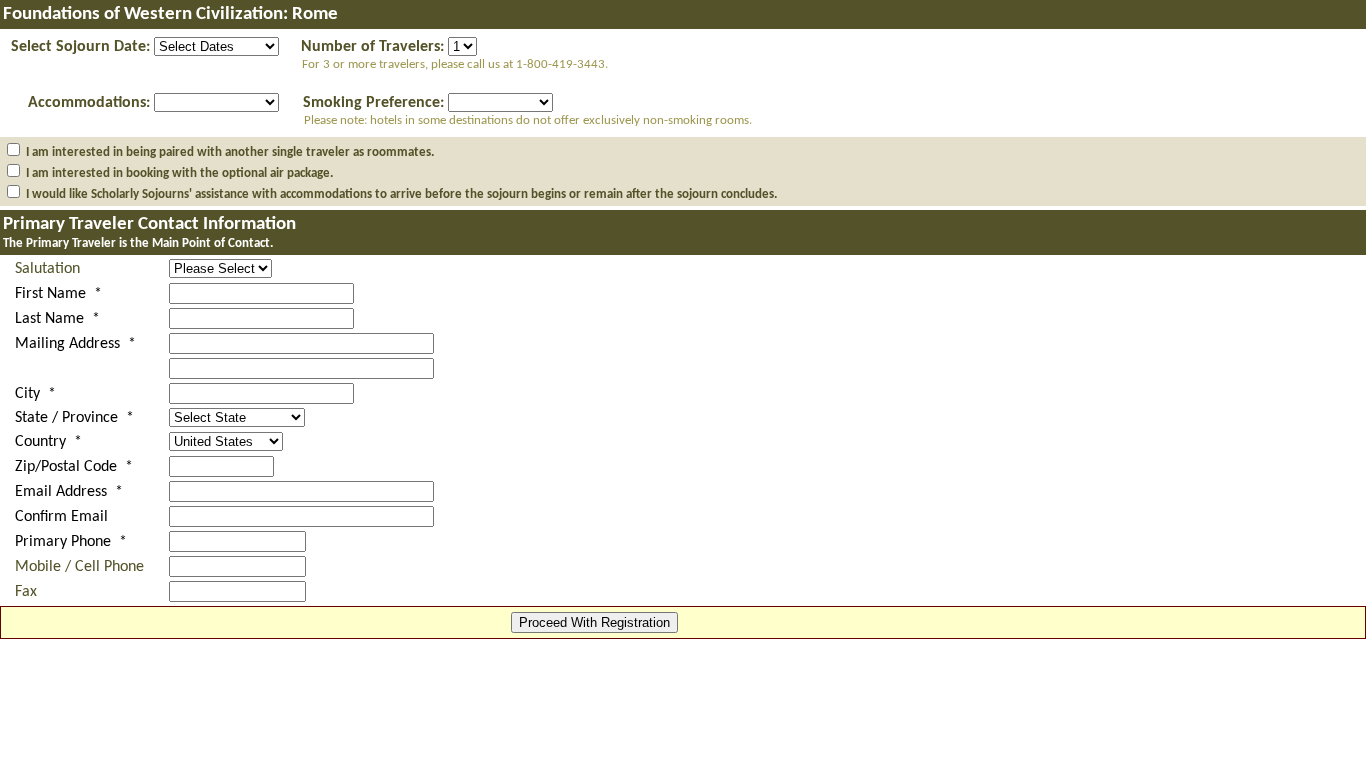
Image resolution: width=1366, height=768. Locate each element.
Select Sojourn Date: (80, 47)
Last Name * (57, 319)
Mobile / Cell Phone (79, 567)
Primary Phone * (71, 542)
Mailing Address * (75, 344)
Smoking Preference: (373, 103)
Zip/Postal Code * (74, 467)
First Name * (58, 294)
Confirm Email (61, 517)
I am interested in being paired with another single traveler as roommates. (230, 152)
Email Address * (69, 492)
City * (35, 394)
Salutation (47, 269)
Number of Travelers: (372, 47)
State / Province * (74, 418)
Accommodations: (89, 103)
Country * (48, 442)
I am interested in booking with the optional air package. (179, 173)
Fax (26, 592)
